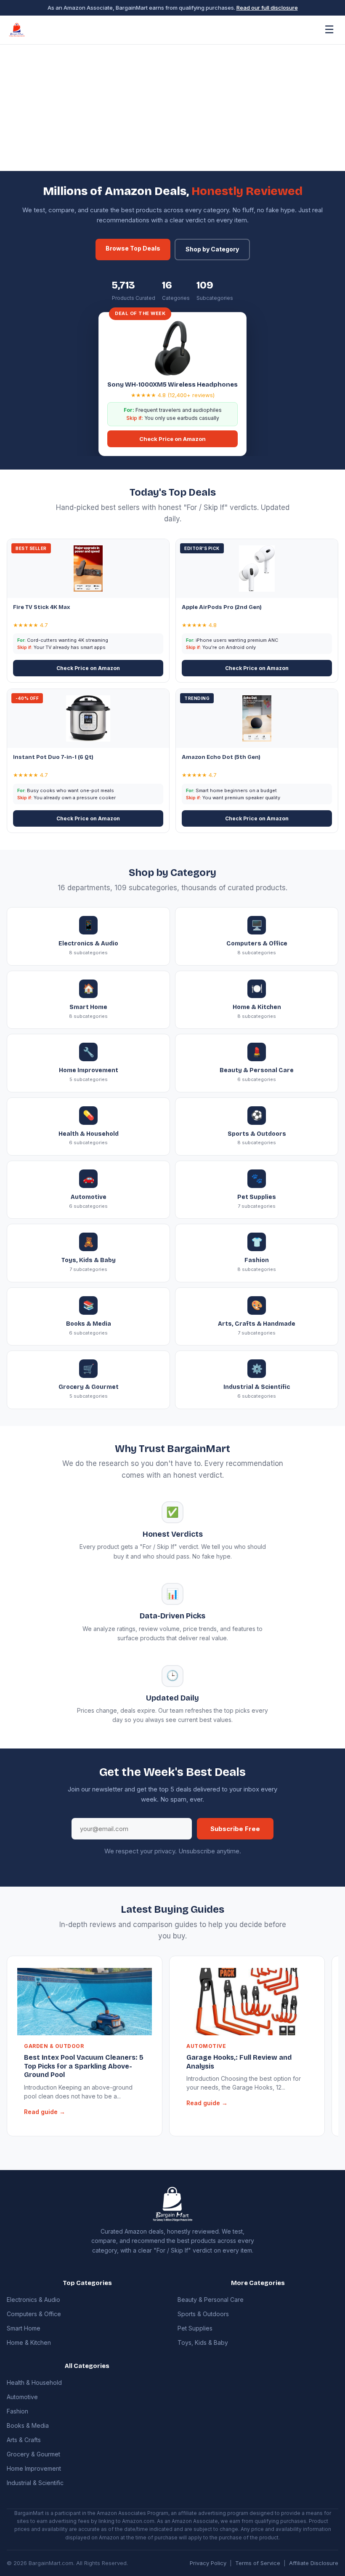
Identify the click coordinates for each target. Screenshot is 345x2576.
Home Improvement (34, 2468)
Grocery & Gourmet (33, 2454)
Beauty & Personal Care (211, 2300)
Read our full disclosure (267, 8)
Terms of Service (258, 2563)
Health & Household (34, 2382)
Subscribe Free (235, 1829)
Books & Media (28, 2425)
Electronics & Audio (33, 2300)
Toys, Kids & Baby (203, 2342)
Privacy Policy (208, 2563)
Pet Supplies (195, 2328)
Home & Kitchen (29, 2342)
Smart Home (24, 2328)
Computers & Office (34, 2314)
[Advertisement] (172, 108)
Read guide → (45, 2112)
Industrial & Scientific (35, 2483)
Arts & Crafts (24, 2440)
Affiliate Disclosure (314, 2563)
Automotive (22, 2397)
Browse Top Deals (133, 248)
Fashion (17, 2411)
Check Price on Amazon (172, 439)
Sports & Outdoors (203, 2314)
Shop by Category (212, 249)
